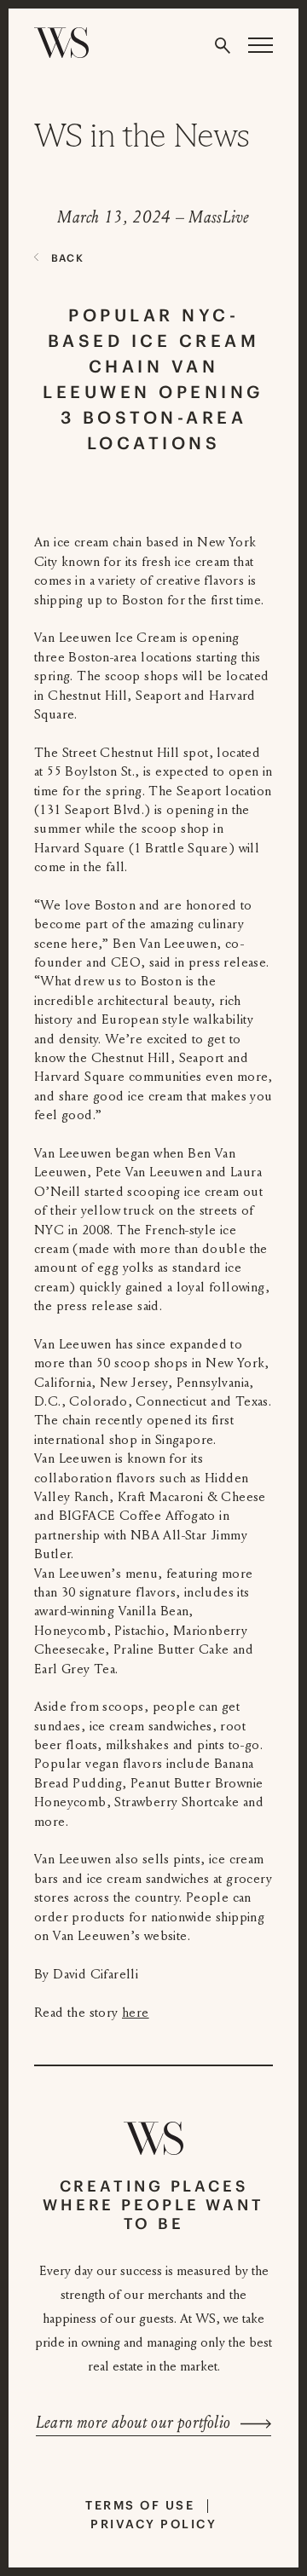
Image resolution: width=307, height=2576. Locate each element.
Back (67, 258)
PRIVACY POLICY (153, 2524)
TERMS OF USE (140, 2505)
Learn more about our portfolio (133, 2423)
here (136, 2013)
